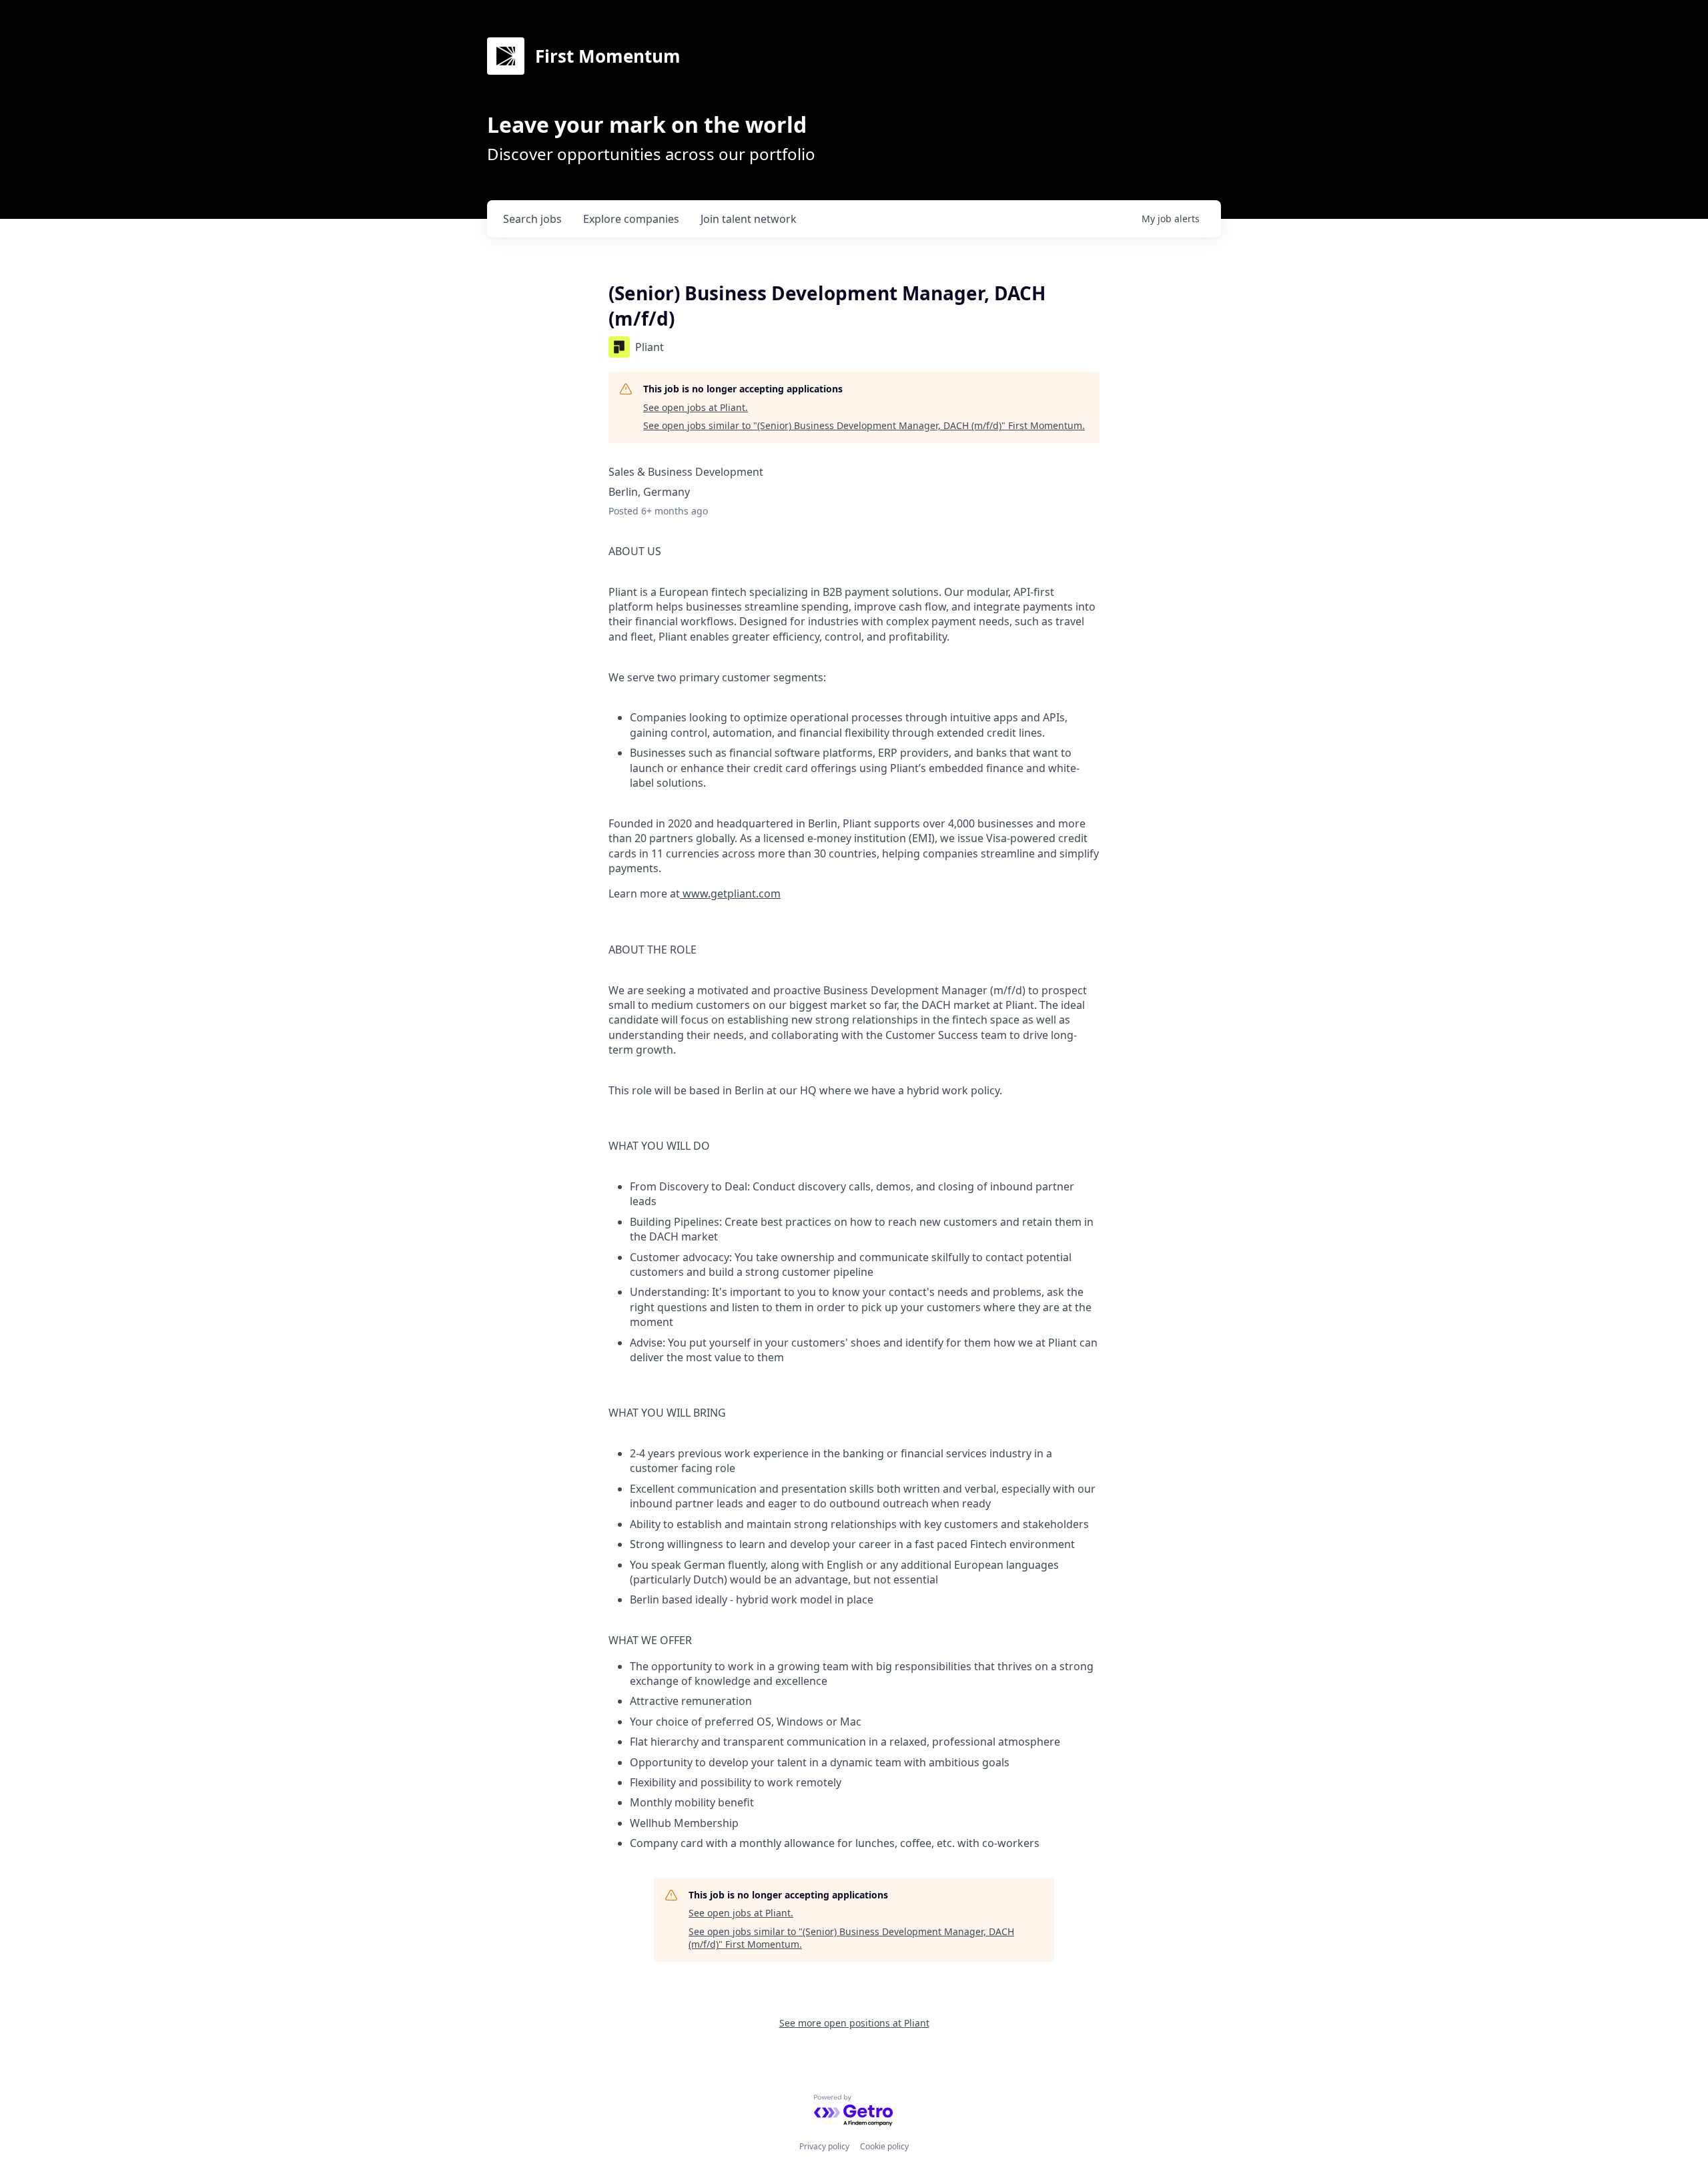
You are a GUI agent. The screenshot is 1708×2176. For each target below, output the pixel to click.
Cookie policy (884, 2146)
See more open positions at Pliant (854, 2023)
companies (631, 219)
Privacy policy (824, 2146)
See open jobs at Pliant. (696, 407)
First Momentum (608, 56)
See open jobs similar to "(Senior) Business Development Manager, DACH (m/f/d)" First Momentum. (864, 425)
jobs (532, 219)
